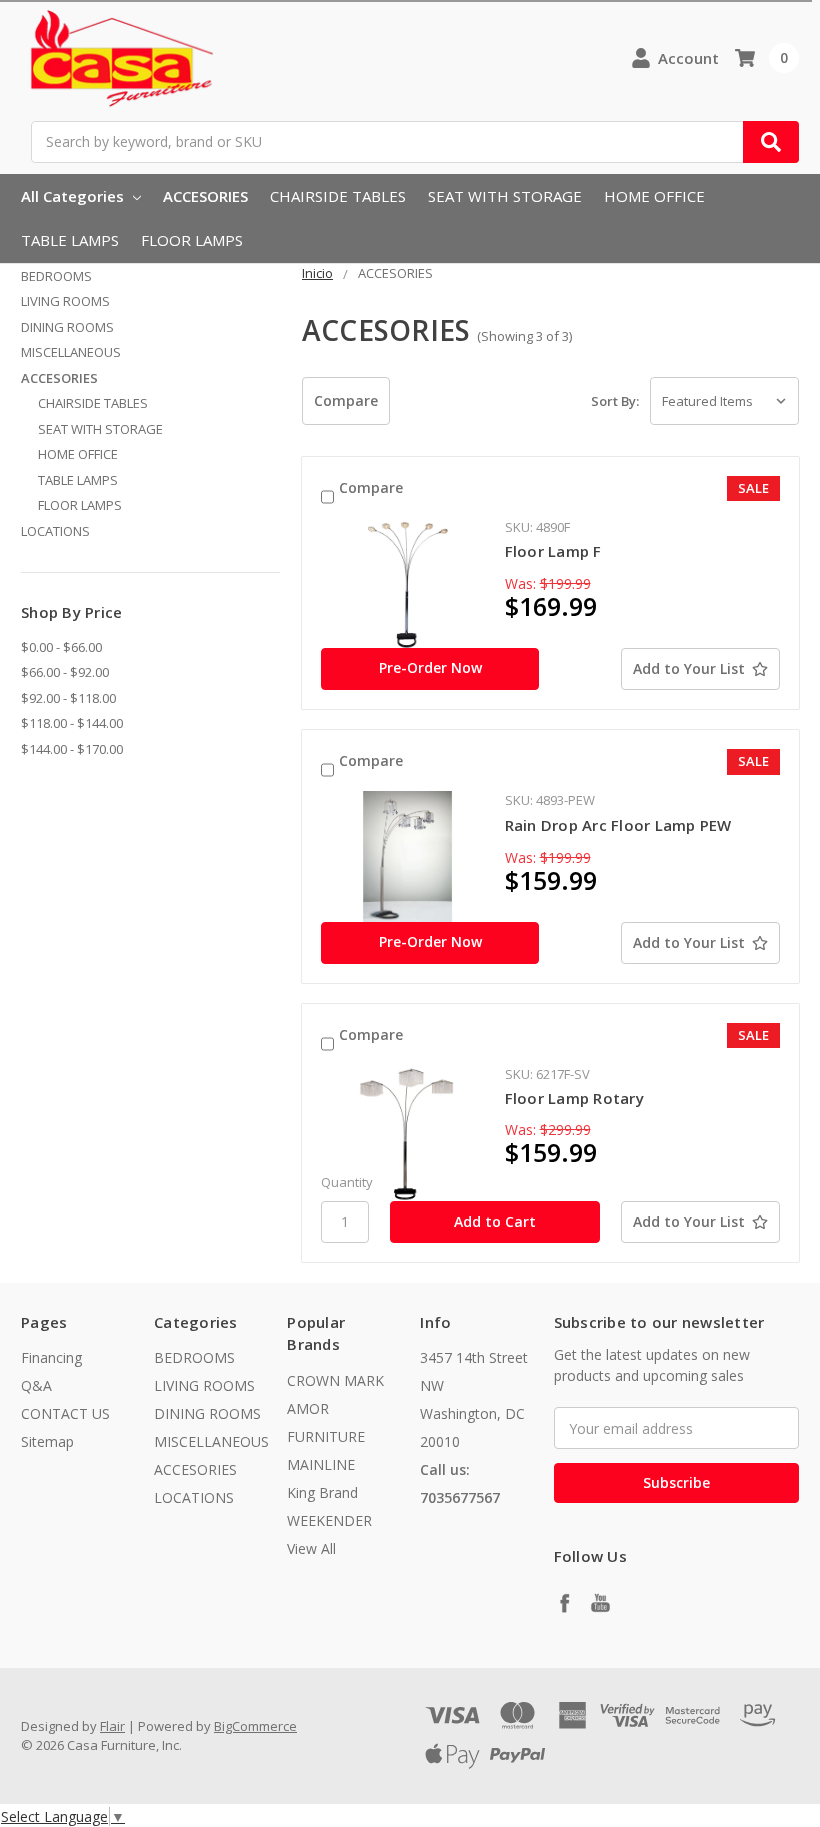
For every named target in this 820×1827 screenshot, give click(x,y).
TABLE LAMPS (70, 240)
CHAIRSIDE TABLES (338, 196)
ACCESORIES (205, 196)
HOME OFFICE (654, 196)
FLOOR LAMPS (192, 240)
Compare (371, 487)
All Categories (74, 196)
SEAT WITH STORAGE (505, 196)
